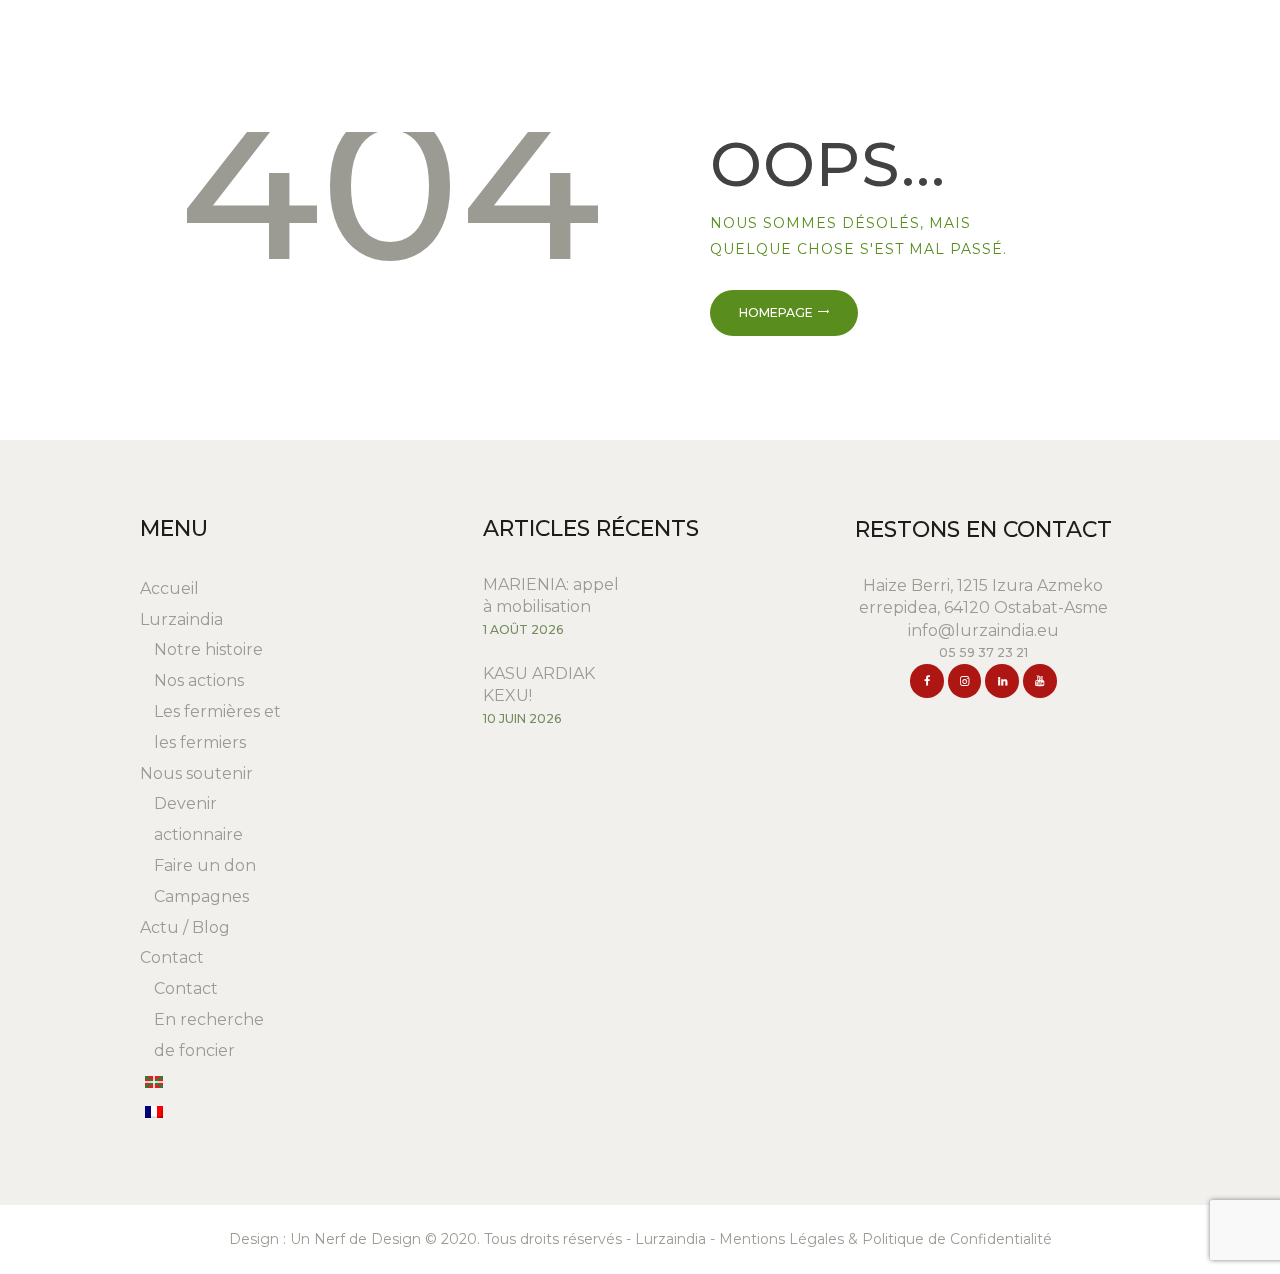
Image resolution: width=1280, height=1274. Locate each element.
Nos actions (199, 680)
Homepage (776, 312)
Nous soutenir (196, 773)
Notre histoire (208, 649)
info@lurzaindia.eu (983, 630)
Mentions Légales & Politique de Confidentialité (885, 1239)
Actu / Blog (185, 927)
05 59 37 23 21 (983, 652)
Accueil (169, 588)
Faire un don (205, 865)
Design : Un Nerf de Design (325, 1239)
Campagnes (201, 896)
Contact (172, 957)
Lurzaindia (181, 619)
